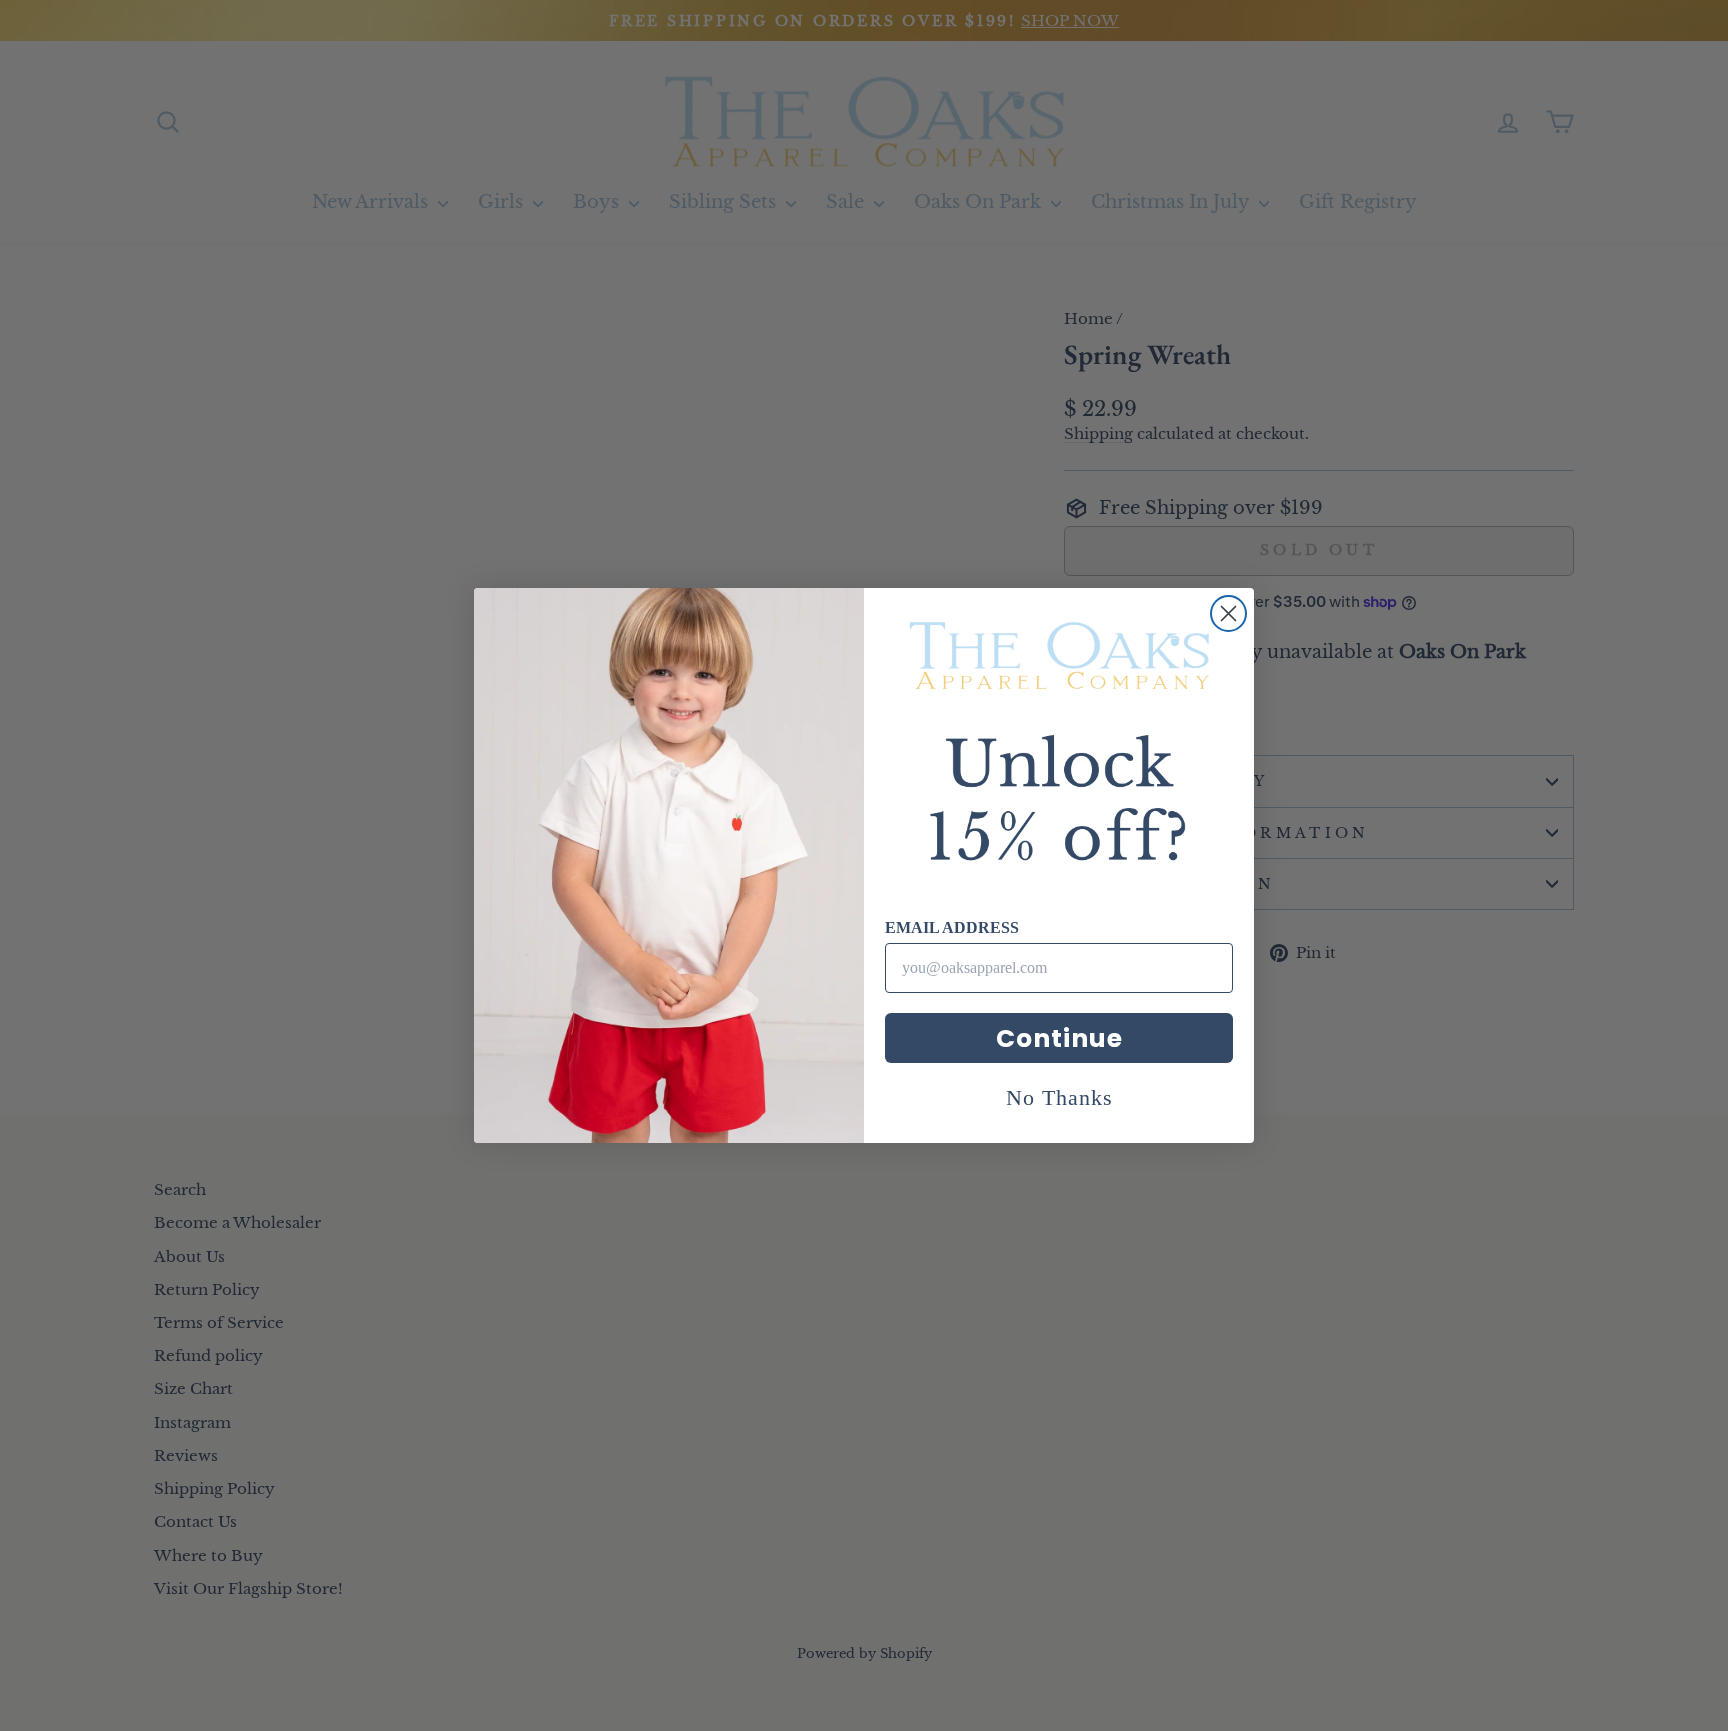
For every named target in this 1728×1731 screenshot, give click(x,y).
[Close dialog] (1228, 613)
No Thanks (1059, 1097)
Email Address (952, 927)
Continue (1059, 1038)
